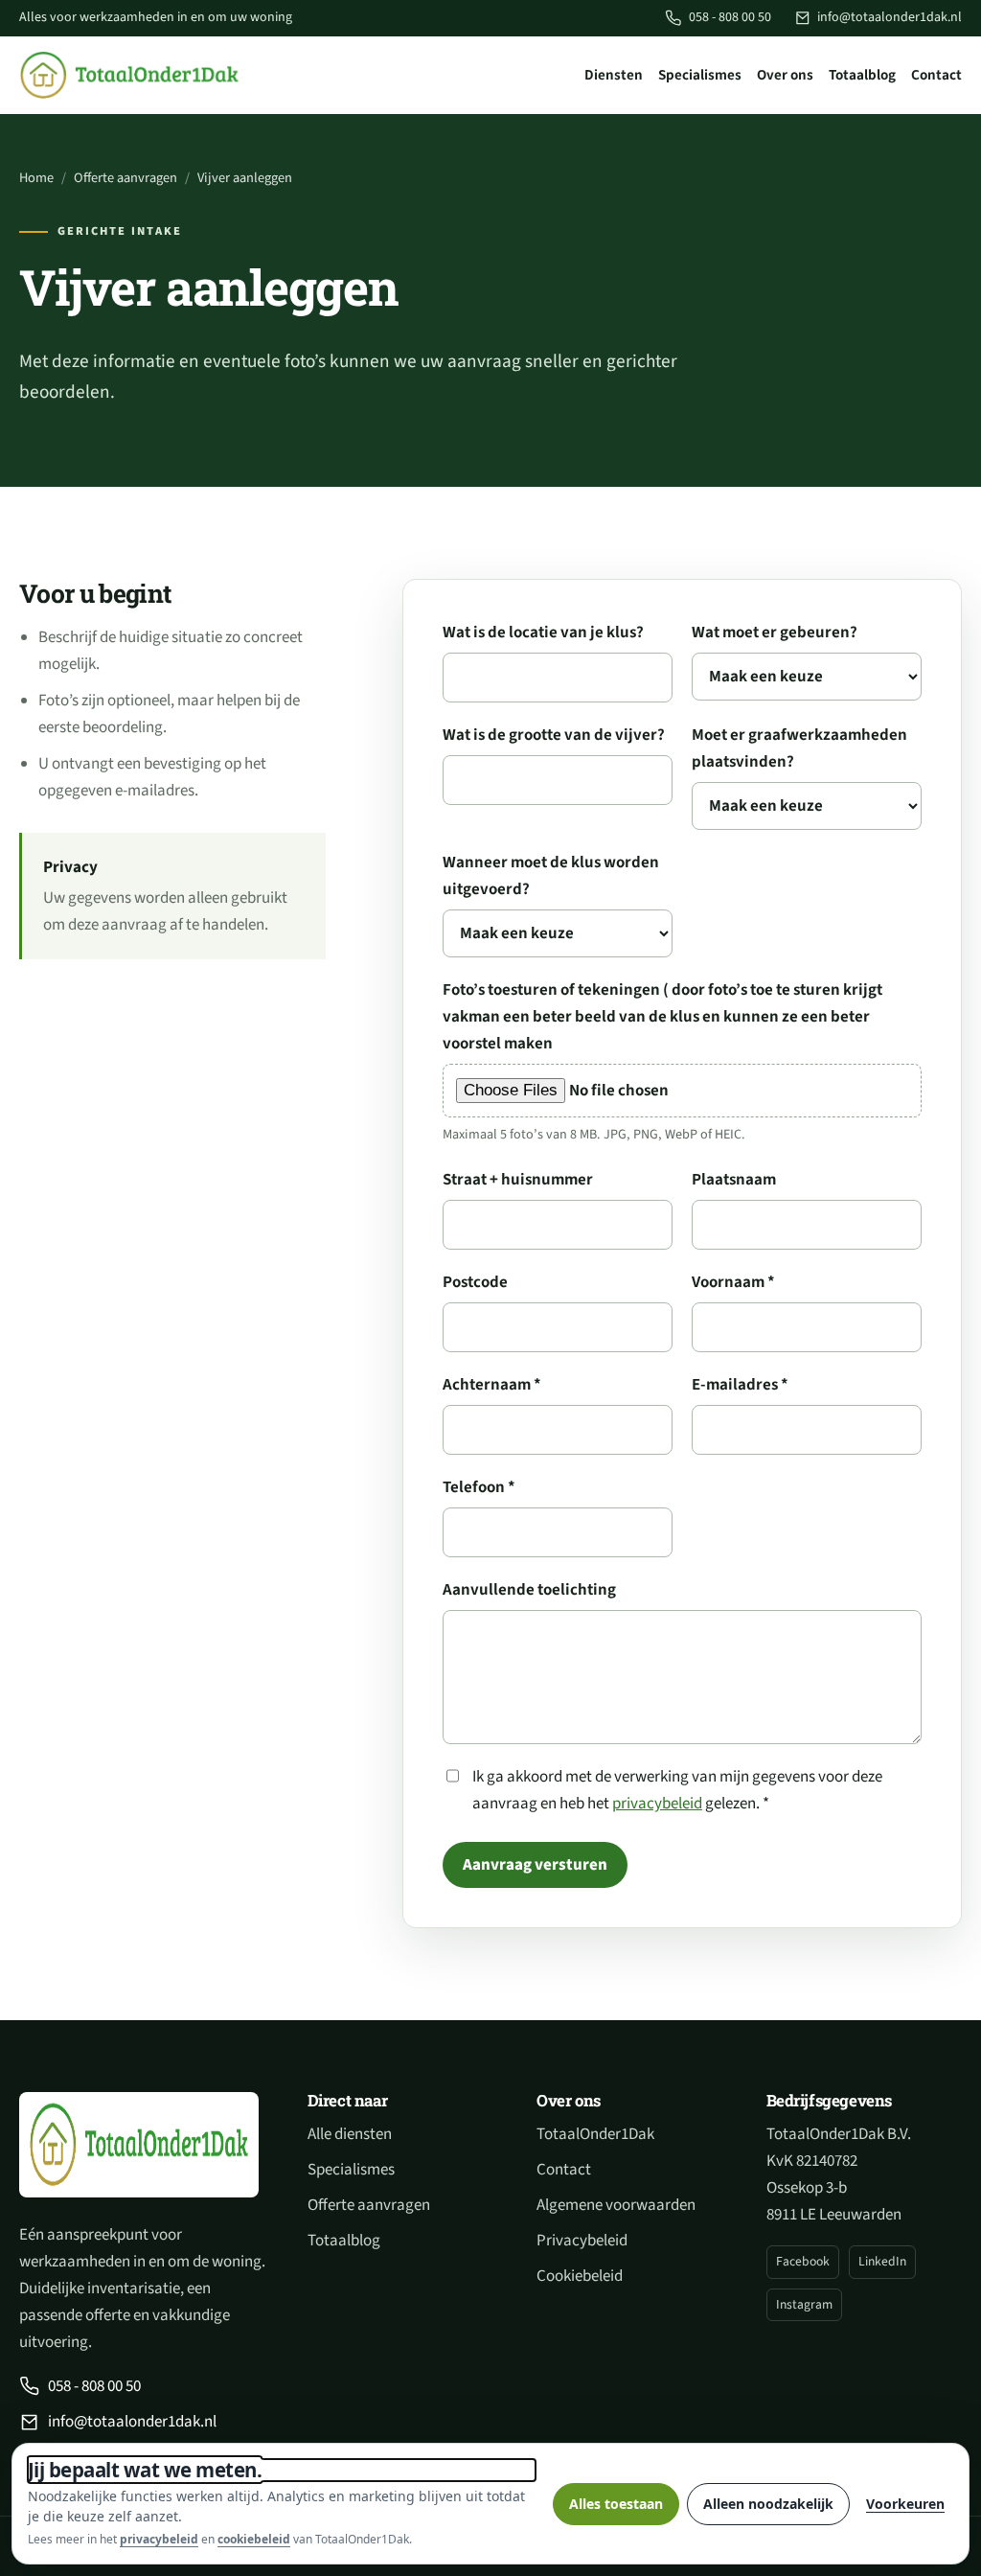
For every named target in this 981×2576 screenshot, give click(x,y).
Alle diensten (350, 2134)
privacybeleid (657, 1804)
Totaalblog (862, 75)
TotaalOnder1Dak (595, 2134)
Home (36, 178)
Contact (936, 75)
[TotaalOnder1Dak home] (129, 75)
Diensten (614, 75)
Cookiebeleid (580, 2276)
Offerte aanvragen (125, 178)
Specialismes (700, 75)
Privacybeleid (582, 2241)
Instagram (804, 2304)
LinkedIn (882, 2261)
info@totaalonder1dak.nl (890, 17)
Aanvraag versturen (535, 1865)
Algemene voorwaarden (616, 2205)
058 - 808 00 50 (730, 17)
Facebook (803, 2261)
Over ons (785, 75)
